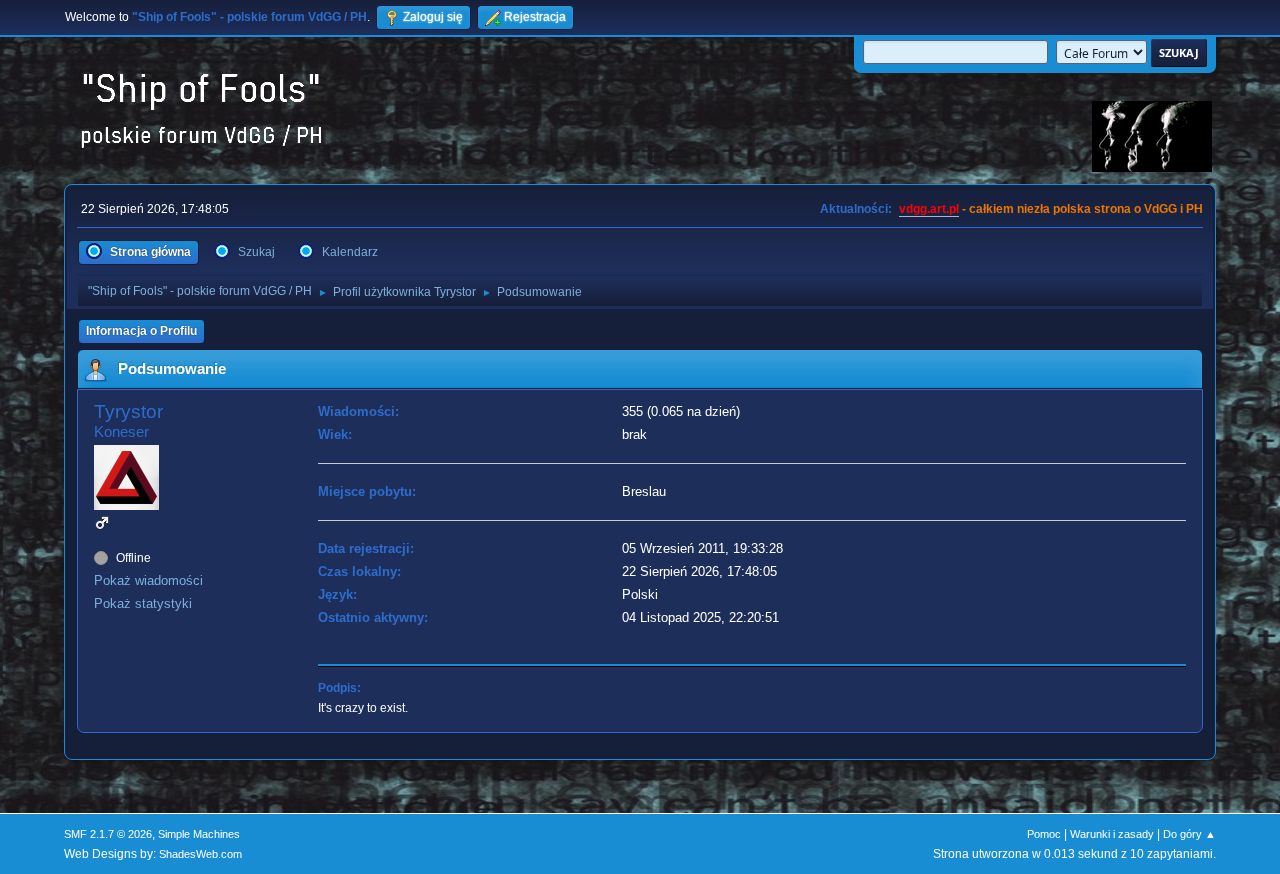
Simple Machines (199, 834)
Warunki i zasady (1112, 834)
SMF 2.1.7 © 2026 (108, 834)
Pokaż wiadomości (148, 580)
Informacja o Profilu (141, 331)
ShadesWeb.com (200, 854)
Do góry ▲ (1189, 834)
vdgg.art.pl (929, 209)
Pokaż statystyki (143, 603)
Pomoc (1044, 834)
